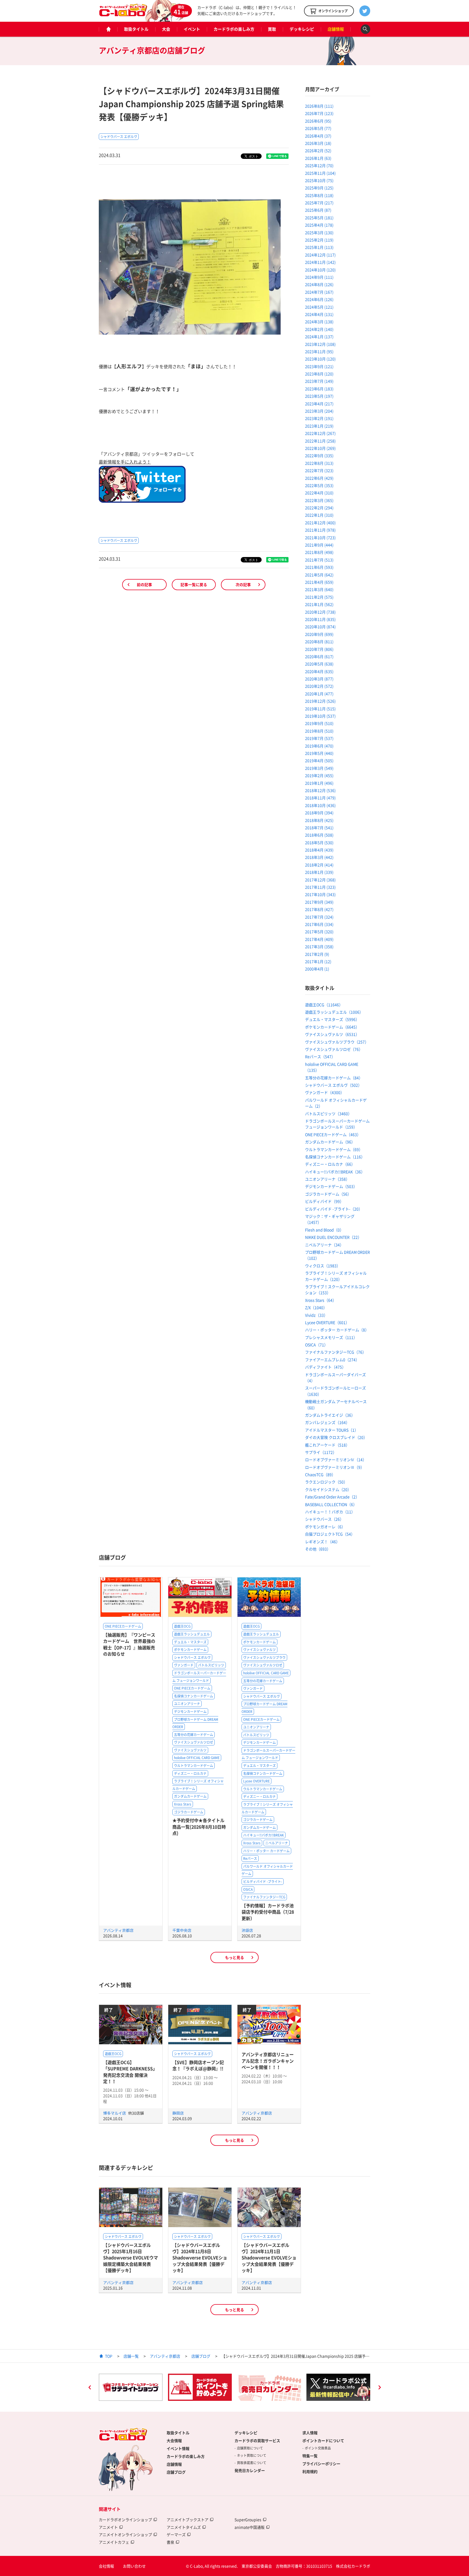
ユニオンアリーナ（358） (327, 1179)
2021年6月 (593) (319, 567)
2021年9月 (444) (319, 545)
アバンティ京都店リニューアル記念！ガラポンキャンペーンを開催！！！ (268, 2061)
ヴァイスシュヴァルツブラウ (264, 1657)
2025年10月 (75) (319, 180)
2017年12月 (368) (320, 880)
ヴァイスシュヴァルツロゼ (194, 1742)
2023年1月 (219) (319, 426)
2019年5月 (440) (319, 753)
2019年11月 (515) (320, 709)
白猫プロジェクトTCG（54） (330, 1534)
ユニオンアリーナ (187, 1704)
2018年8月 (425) (319, 820)
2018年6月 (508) (319, 835)
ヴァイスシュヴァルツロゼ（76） (334, 1049)
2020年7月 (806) (319, 649)
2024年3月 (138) (319, 322)
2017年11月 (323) (320, 887)
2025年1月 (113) (319, 247)
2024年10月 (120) (320, 270)
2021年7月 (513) (319, 560)
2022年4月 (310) (319, 493)
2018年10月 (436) (320, 805)
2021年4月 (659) (319, 582)
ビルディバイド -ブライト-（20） (334, 1209)
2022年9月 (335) (319, 455)
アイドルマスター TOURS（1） (332, 1430)
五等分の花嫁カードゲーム (194, 1735)
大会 (166, 29)
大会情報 (174, 2440)
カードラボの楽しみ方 (234, 29)
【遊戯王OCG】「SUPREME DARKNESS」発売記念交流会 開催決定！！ (130, 2072)
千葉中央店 (182, 1930)
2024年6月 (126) (319, 299)
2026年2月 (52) (318, 150)
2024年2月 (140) (319, 329)
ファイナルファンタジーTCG (264, 1897)
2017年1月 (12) (318, 961)
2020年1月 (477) (319, 694)
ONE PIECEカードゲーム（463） (333, 1134)
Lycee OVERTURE (256, 1781)
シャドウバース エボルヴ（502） (333, 1085)
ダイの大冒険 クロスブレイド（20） (336, 1437)
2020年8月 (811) (319, 641)
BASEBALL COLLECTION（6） (331, 1504)
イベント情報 (178, 2448)
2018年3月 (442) (319, 857)
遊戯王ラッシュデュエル (192, 1634)
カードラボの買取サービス (257, 2440)
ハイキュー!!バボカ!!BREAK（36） (335, 1172)
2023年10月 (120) (320, 359)
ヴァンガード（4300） (325, 1092)
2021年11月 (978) (320, 530)
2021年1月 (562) (319, 604)
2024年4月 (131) (319, 314)
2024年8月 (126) (319, 284)
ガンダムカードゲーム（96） (330, 1142)
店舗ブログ (201, 2356)
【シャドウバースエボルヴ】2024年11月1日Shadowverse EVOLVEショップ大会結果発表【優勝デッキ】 (269, 2258)
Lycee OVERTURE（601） (327, 1322)
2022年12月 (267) (320, 433)
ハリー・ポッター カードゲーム (266, 1851)
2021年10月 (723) (320, 537)
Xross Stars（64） (321, 1300)
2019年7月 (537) (319, 738)
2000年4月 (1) (317, 969)
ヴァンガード (184, 1665)
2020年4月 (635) (319, 671)
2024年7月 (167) (319, 292)
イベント (192, 29)
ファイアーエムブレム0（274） (332, 1360)
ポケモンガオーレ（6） (325, 1527)
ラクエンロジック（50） (326, 1482)
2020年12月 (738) (320, 612)
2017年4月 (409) (319, 939)
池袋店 (247, 1930)
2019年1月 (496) (319, 783)
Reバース (250, 1858)
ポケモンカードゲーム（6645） (332, 1027)
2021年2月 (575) (319, 597)
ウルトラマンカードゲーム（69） (334, 1149)
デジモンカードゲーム (190, 1712)
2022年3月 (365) (319, 500)
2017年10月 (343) (320, 894)
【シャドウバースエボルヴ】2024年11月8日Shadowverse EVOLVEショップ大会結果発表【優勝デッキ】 (200, 2258)
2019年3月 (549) (319, 768)
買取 (272, 29)
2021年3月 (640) (319, 589)
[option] (131, 2387)
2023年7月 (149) (319, 381)
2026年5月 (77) (318, 128)
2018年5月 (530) (319, 842)
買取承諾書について (252, 2463)
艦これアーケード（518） (327, 1445)
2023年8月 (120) (319, 374)
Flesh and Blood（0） (324, 1230)
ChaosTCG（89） (320, 1474)
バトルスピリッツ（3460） (328, 1114)
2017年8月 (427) (319, 909)
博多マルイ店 (115, 2113)
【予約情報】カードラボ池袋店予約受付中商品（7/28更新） (268, 1912)
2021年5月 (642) (319, 575)
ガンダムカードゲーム (190, 1796)
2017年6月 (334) (319, 924)
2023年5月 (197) (319, 396)
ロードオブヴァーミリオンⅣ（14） (336, 1460)
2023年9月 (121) (319, 366)
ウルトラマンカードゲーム (194, 1766)
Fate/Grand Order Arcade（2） (332, 1497)
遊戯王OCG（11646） (324, 1005)
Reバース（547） (320, 1056)
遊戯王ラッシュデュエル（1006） (334, 1012)
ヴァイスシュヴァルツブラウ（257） (337, 1042)
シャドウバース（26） (324, 1519)
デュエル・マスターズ (190, 1642)
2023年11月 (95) (319, 351)
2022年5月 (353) (319, 485)
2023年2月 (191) (319, 418)
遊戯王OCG (182, 1626)
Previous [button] (90, 2388)
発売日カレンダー (250, 2470)
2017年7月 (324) (319, 917)
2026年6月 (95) (318, 121)
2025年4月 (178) (319, 225)
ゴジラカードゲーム (189, 1812)
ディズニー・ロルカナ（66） (330, 1164)
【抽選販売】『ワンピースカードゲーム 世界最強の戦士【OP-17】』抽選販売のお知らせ (129, 1644)
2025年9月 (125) (319, 188)
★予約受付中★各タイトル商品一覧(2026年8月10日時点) (199, 1827)
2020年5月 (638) (319, 664)
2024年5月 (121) (319, 307)
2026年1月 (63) (318, 158)
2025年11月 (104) (320, 173)
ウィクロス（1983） (323, 1266)
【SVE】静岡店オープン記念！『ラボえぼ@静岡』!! (198, 2065)
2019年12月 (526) (320, 701)
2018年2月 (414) (319, 865)
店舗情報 (336, 29)
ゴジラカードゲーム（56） (328, 1194)
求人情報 (310, 2433)
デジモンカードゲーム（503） (331, 1186)
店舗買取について (250, 2448)
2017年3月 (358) (319, 946)
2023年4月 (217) (319, 404)
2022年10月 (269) (320, 448)
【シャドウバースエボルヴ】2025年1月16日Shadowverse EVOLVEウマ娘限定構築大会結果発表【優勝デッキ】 (131, 2258)
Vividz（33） (316, 1315)
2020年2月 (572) (319, 686)
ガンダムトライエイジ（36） (330, 1415)
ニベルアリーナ (277, 1843)
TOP (109, 2356)
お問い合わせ (134, 2566)
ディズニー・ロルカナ (190, 1773)
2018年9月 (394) (319, 813)
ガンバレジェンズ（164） (327, 1422)
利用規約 (310, 2471)
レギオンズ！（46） (322, 1542)
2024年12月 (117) (320, 255)
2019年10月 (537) (320, 716)
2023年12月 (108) (320, 344)
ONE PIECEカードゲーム (123, 1626)
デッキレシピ (302, 29)
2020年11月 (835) (320, 619)
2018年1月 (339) (319, 872)
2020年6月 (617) (319, 656)
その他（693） (318, 1549)
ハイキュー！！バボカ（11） (330, 1512)
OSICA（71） (316, 1345)
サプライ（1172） (321, 1452)
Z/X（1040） (316, 1307)
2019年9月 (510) (319, 723)
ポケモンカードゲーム (190, 1650)
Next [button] (379, 2388)
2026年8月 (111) (319, 106)
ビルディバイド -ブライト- (263, 1882)
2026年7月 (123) (319, 113)
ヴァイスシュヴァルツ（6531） (332, 1034)
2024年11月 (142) (320, 262)
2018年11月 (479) (320, 798)
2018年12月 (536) (320, 790)
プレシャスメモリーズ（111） (331, 1337)
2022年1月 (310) (319, 515)
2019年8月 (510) (319, 731)
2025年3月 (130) (319, 232)
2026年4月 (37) (318, 136)
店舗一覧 (131, 2356)
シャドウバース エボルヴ (119, 137)
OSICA (248, 1889)
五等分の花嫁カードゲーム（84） (334, 1078)
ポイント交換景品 (318, 2448)
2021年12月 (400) (320, 523)
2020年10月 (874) (320, 627)
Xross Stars (183, 1804)
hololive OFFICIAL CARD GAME (197, 1758)
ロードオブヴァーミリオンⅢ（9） (335, 1467)
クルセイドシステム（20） (328, 1489)
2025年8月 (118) (319, 195)
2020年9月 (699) (319, 634)
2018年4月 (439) (319, 850)
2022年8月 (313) (319, 463)
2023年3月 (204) (319, 411)
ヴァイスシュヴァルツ (190, 1750)
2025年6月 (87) (318, 210)
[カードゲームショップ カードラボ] (123, 14)
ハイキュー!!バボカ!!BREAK (264, 1835)
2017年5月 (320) (319, 932)
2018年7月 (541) (319, 828)
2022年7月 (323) (319, 470)
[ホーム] (108, 29)
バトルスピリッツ (211, 1665)
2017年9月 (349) (319, 902)
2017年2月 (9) (317, 954)
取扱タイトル (136, 29)
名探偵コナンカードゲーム (194, 1696)
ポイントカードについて (323, 2440)
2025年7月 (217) (319, 203)
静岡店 (178, 2113)
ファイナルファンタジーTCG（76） (336, 1352)
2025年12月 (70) (319, 165)
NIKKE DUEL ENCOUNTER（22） (333, 1237)
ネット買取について (252, 2455)
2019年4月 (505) (319, 760)
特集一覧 (310, 2456)
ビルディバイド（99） (324, 1201)
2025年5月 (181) (319, 218)
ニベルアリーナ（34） (324, 1245)
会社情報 (106, 2566)
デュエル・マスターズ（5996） (332, 1019)
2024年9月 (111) (319, 277)
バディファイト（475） (325, 1367)
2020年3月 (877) (319, 679)
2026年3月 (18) (318, 143)
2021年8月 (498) (319, 552)
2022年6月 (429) (319, 478)
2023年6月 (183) (319, 389)
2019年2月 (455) (319, 775)
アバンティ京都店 (118, 1930)
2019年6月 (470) (319, 746)
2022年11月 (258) (320, 441)
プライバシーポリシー (321, 2464)
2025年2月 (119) (319, 240)
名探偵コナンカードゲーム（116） (335, 1157)
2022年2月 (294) (319, 508)
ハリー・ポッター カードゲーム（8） (337, 1330)
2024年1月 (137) (319, 336)
